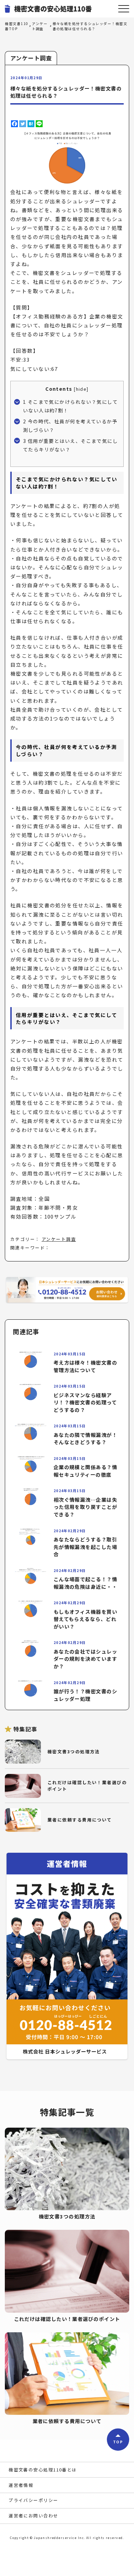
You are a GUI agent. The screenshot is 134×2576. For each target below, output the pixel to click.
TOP (118, 2441)
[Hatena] (31, 124)
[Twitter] (23, 124)
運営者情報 (21, 2485)
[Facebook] (14, 124)
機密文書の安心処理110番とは (43, 2470)
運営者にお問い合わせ (33, 2515)
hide (81, 389)
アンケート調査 (59, 1239)
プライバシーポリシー (33, 2500)
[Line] (39, 124)
